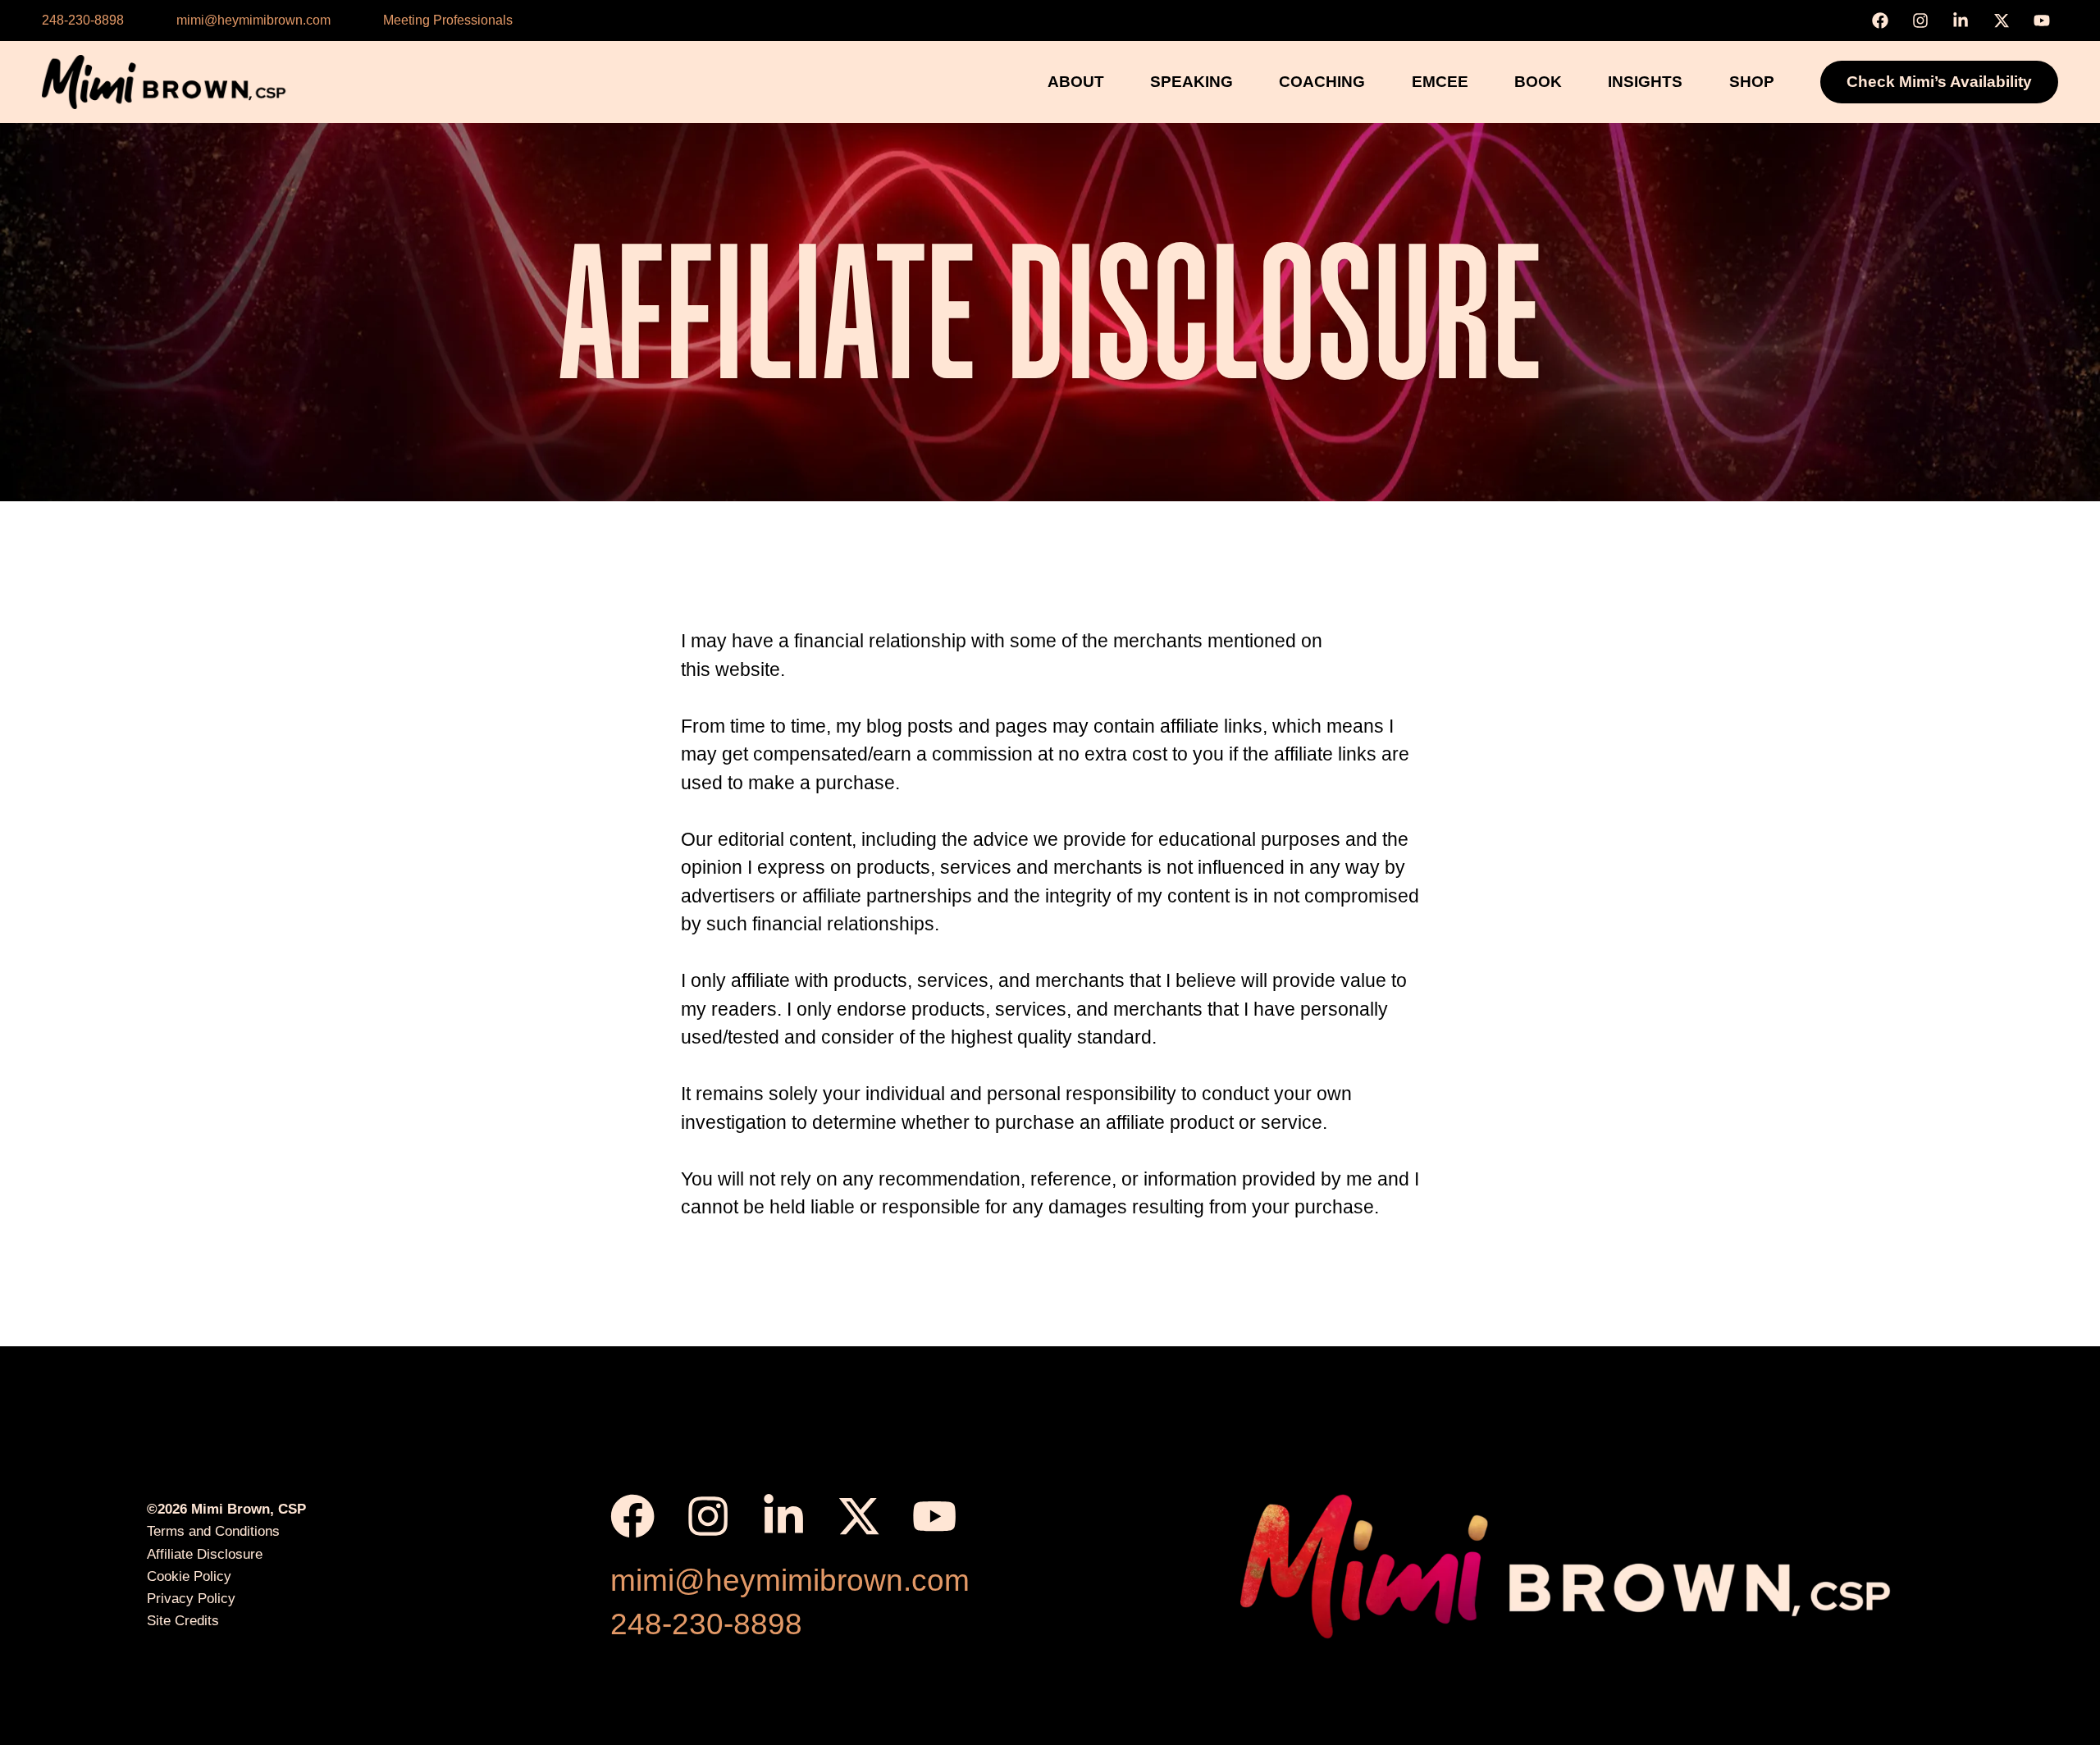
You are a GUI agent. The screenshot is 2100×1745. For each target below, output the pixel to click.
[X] (2006, 21)
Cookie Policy (189, 1576)
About (1076, 82)
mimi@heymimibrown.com (253, 20)
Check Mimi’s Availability (1939, 82)
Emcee (1440, 82)
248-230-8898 (83, 20)
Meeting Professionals (448, 20)
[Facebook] (1884, 21)
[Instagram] (1924, 21)
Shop (1752, 82)
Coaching (1322, 82)
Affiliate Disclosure (205, 1554)
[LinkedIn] (1965, 21)
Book (1538, 82)
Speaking (1192, 82)
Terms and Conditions (213, 1531)
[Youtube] (2046, 21)
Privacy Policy (191, 1599)
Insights (1645, 82)
